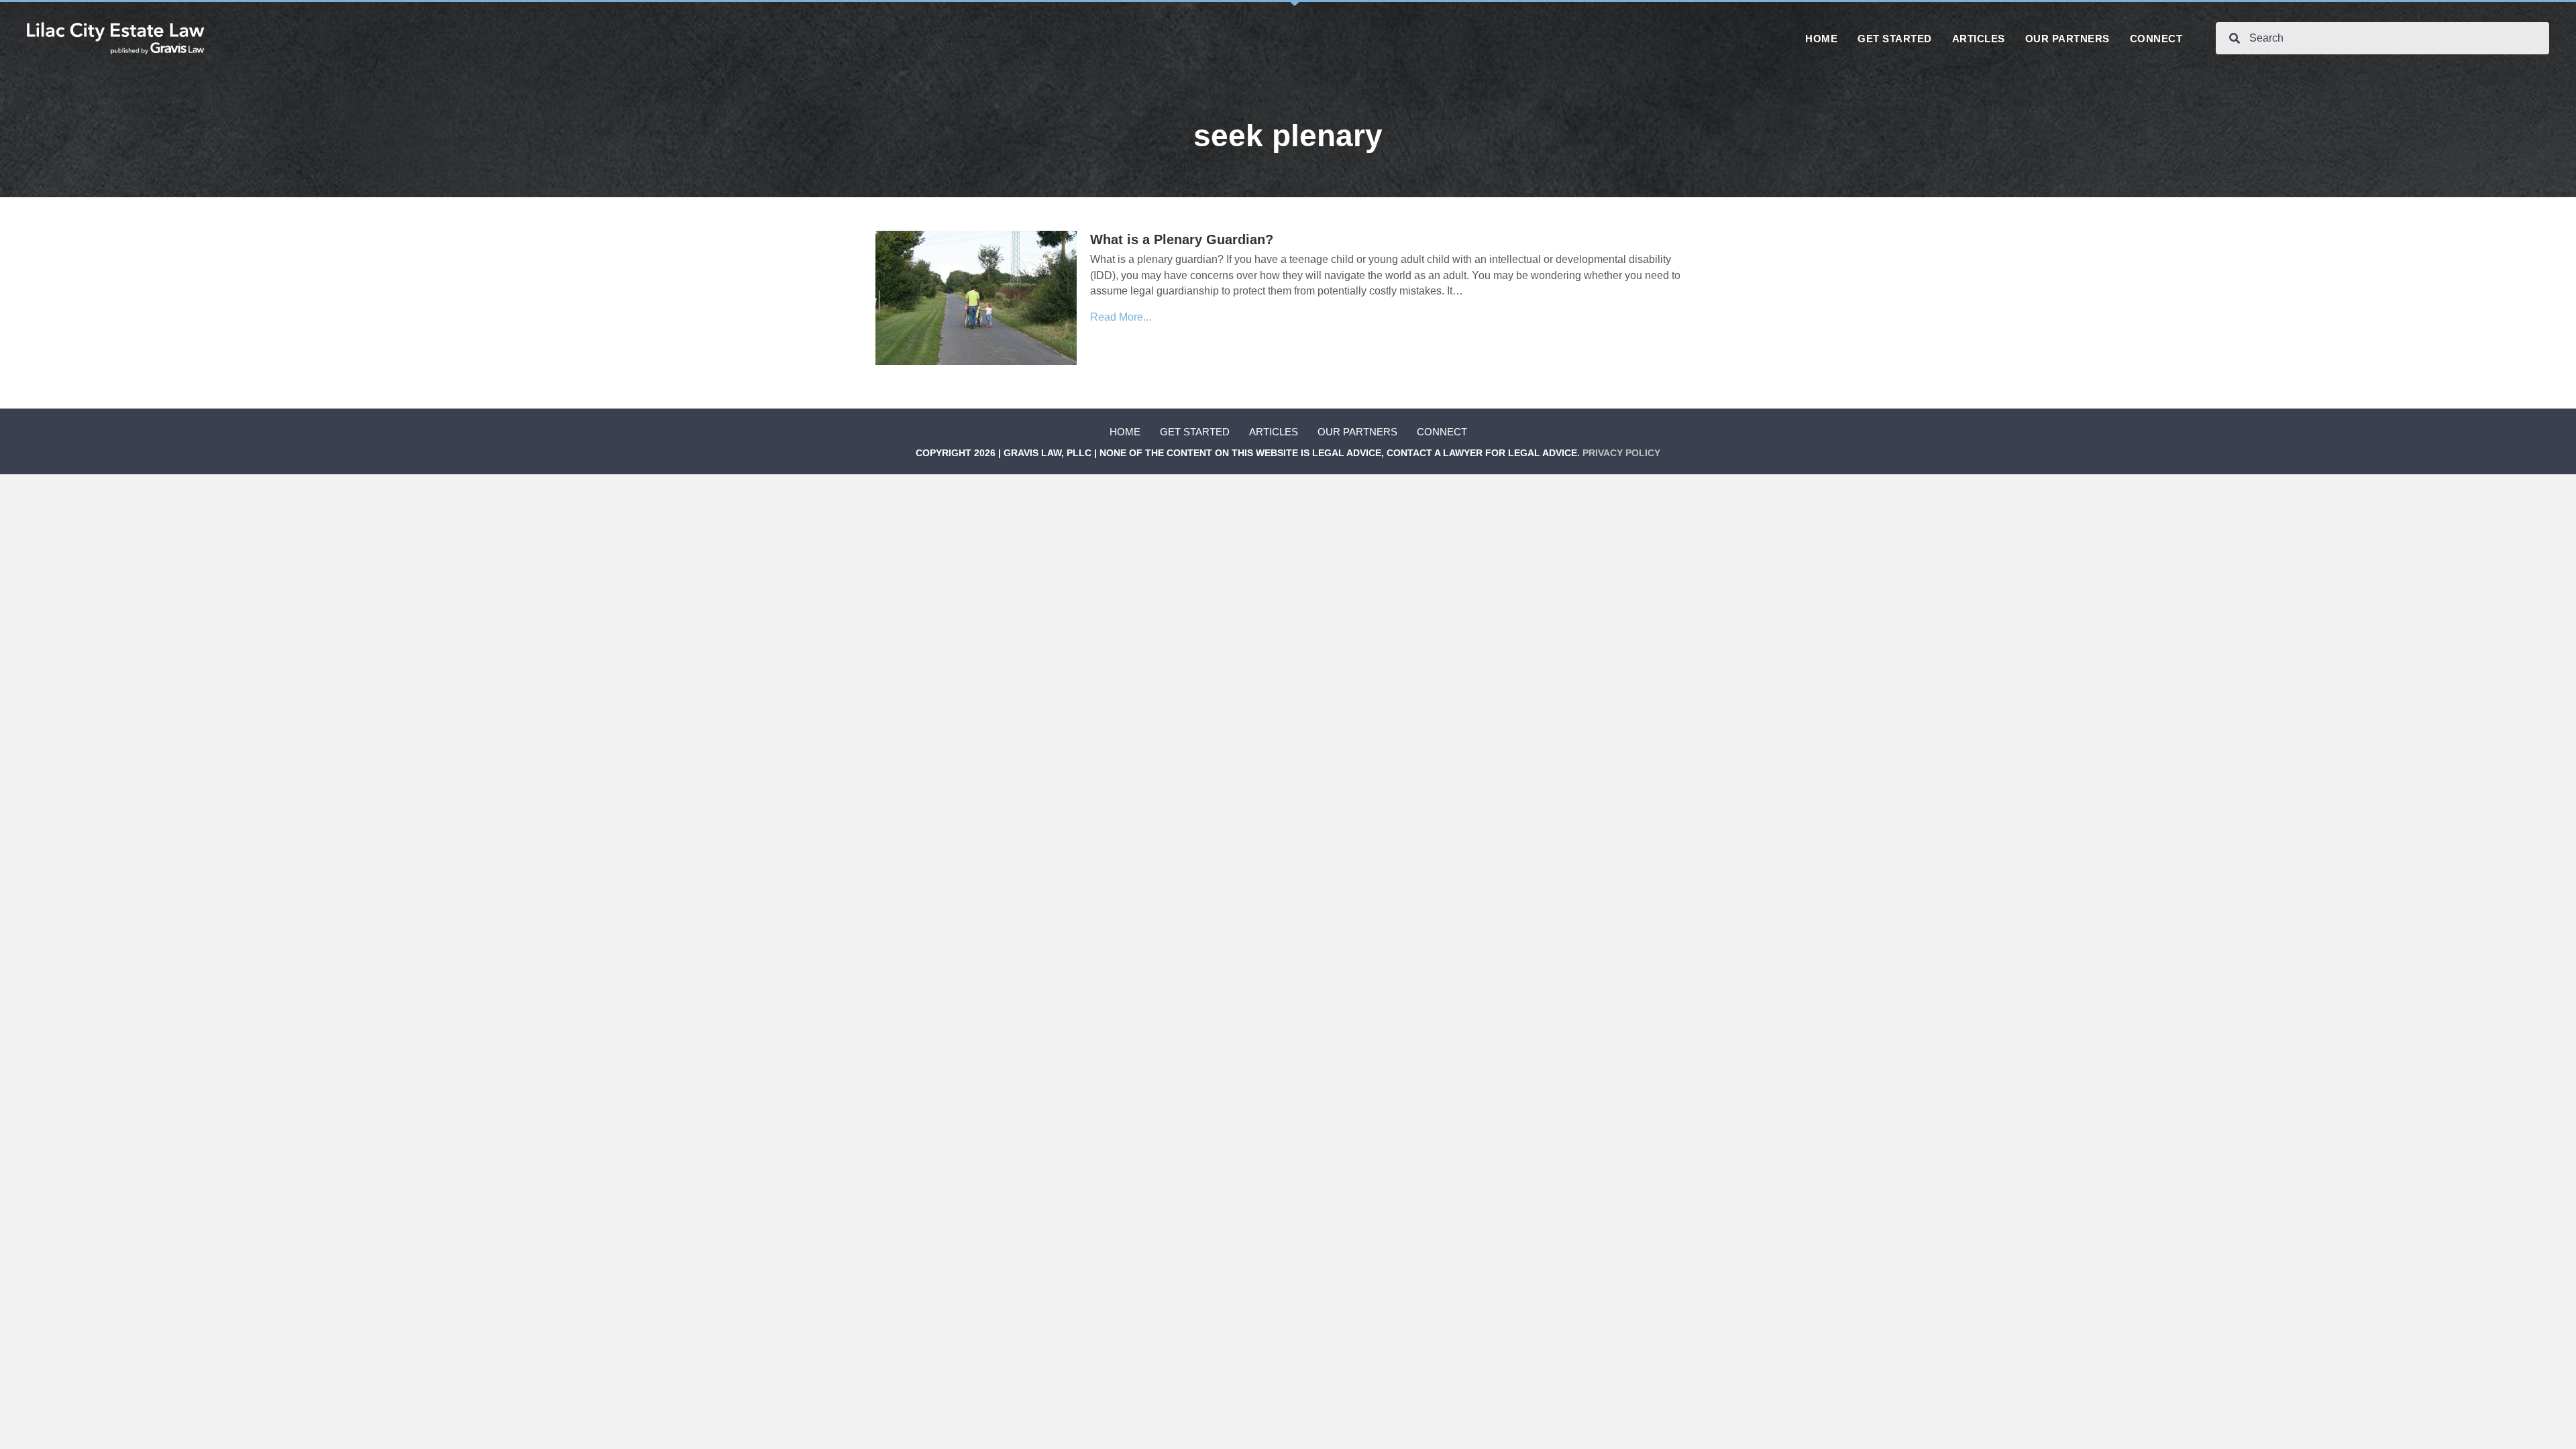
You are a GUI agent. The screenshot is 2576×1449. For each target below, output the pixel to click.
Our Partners (1357, 432)
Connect (1442, 432)
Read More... (1121, 317)
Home (1125, 432)
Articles (1274, 432)
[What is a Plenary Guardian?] (976, 298)
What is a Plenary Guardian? (1182, 239)
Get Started (1195, 432)
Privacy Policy (1621, 453)
